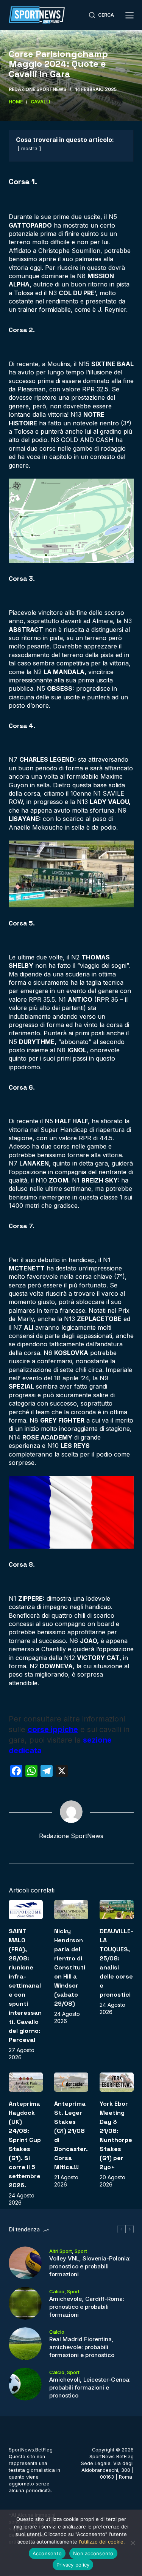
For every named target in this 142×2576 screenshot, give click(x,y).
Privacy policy (73, 2565)
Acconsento (47, 2553)
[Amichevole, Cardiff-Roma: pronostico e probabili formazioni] (25, 2303)
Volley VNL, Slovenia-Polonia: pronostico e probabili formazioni (90, 2266)
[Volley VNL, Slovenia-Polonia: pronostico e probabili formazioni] (25, 2263)
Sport (81, 2251)
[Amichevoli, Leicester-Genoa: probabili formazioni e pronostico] (25, 2384)
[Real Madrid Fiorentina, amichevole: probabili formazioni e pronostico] (25, 2344)
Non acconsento (93, 2553)
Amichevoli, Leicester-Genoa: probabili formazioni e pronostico (90, 2387)
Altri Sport (61, 2251)
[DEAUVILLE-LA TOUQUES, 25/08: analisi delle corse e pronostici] (117, 1910)
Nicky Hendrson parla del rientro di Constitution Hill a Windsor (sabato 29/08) (70, 1967)
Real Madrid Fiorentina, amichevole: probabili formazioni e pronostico (82, 2347)
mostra (29, 149)
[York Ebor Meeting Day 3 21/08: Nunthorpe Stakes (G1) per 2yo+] (117, 2082)
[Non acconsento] (133, 2543)
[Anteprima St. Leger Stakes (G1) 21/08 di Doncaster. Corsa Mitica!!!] (71, 2082)
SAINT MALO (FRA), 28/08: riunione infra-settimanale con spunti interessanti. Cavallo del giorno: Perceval (25, 1986)
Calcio (57, 2291)
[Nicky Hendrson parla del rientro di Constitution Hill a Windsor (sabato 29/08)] (71, 1910)
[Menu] (130, 15)
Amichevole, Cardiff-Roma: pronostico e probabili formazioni (87, 2307)
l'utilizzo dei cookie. (102, 2542)
